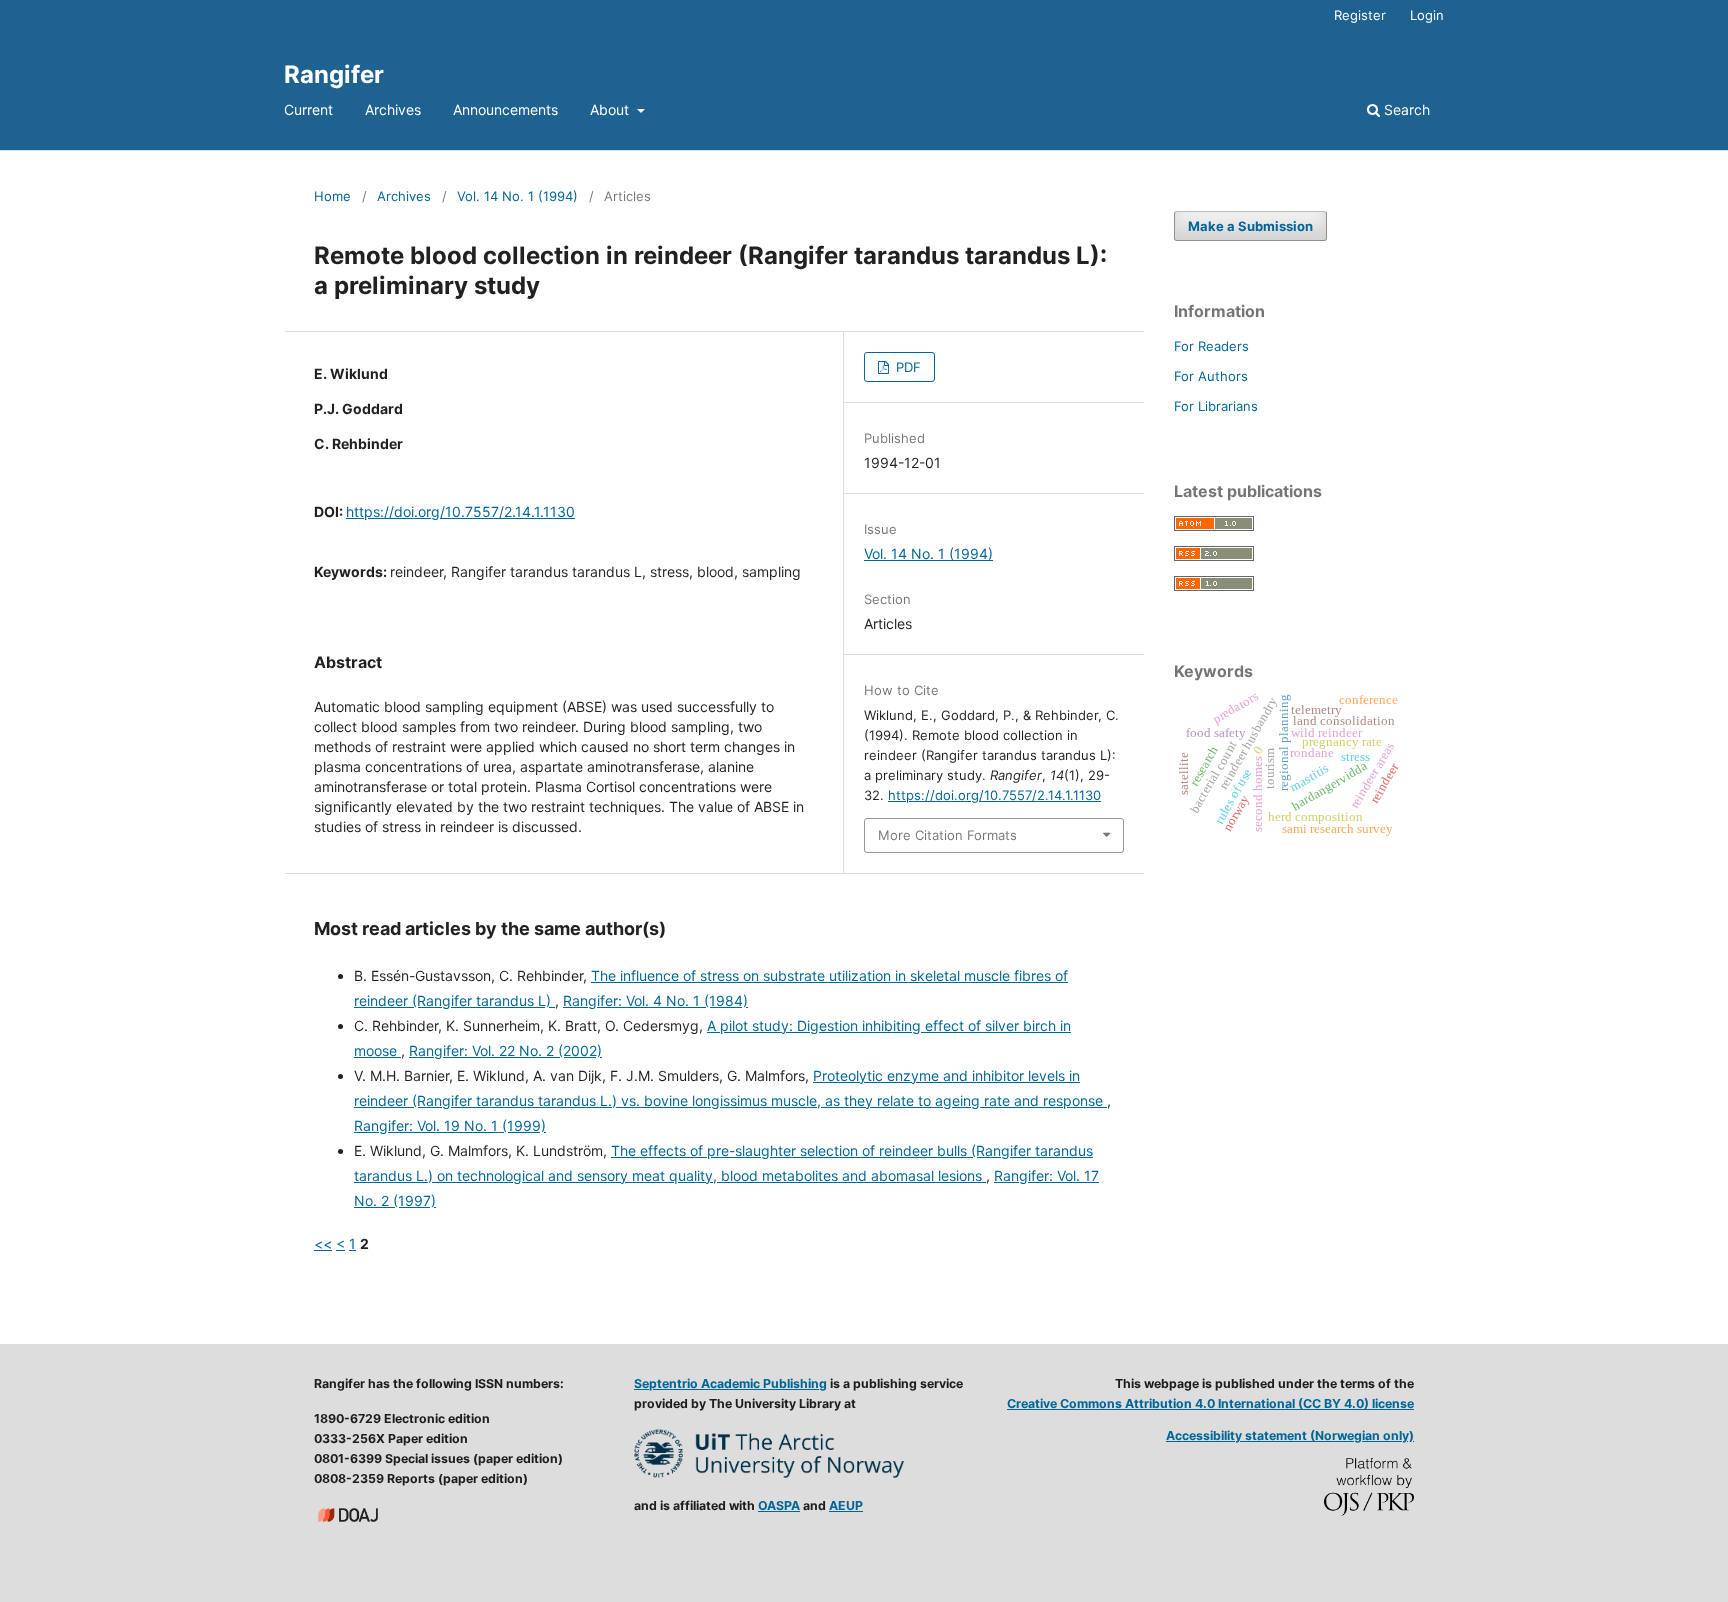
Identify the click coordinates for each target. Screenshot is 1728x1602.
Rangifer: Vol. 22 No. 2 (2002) (505, 1050)
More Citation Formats (947, 835)
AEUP (846, 1505)
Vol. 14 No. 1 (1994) (517, 196)
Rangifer (334, 74)
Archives (393, 109)
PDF (906, 367)
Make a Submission (1250, 226)
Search (1405, 109)
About (611, 109)
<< (323, 1243)
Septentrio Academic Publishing (730, 1383)
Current (308, 109)
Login (1427, 15)
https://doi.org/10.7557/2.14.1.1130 (460, 511)
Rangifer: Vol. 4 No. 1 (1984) (655, 1000)
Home (332, 196)
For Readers (1211, 346)
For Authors (1211, 376)
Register (1360, 15)
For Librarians (1216, 406)
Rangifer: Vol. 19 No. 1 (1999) (450, 1125)
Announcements (505, 109)
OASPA (779, 1505)
